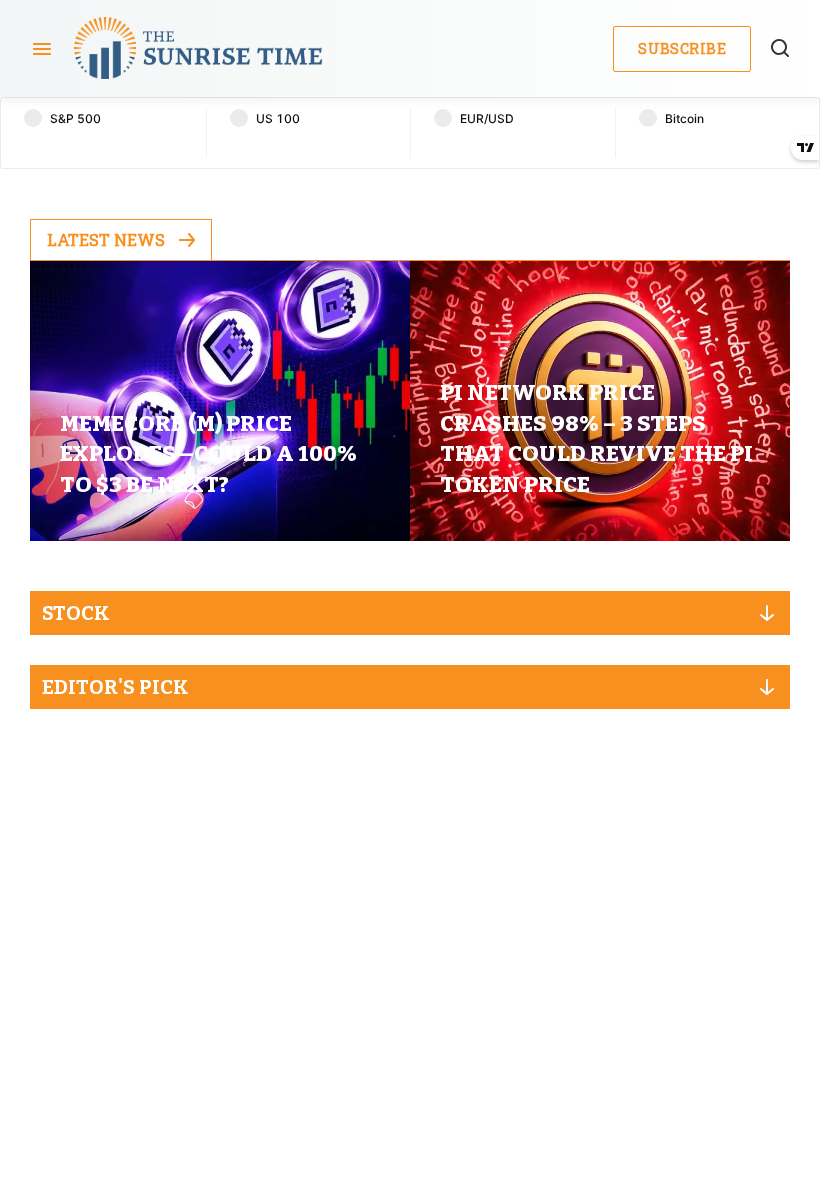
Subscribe (682, 48)
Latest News (106, 239)
